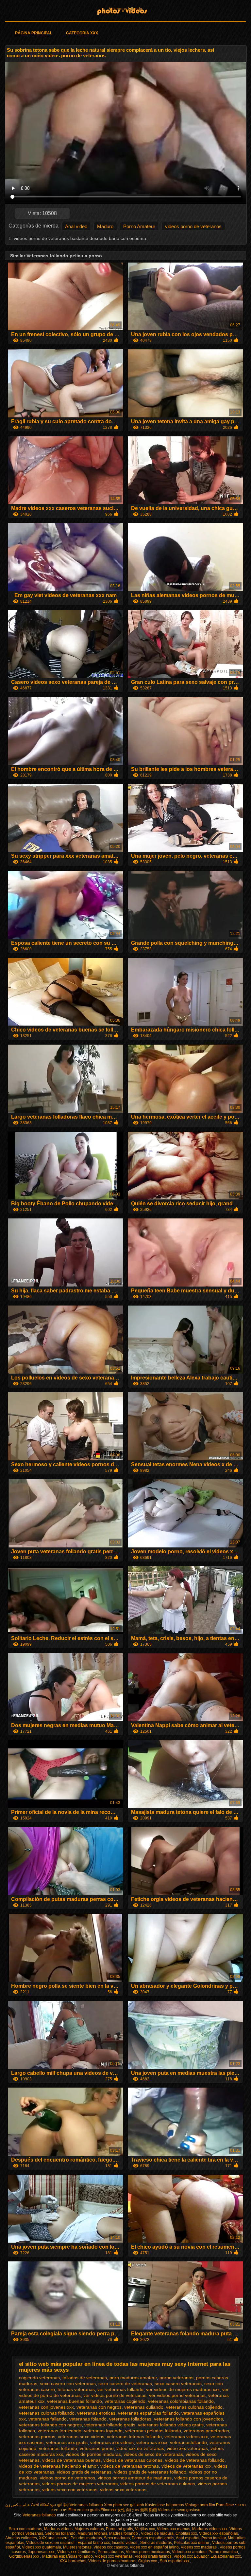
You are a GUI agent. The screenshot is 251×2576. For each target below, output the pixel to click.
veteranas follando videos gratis (171, 2425)
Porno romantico (223, 2552)
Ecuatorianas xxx (226, 2556)
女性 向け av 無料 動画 (137, 2510)
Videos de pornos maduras (112, 2561)
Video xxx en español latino (154, 2547)
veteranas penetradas (206, 2431)
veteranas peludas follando (153, 2431)
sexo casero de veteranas (125, 2384)
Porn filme (225, 2505)
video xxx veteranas (187, 2448)
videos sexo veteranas (123, 2490)
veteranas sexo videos (81, 2437)
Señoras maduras (156, 2543)
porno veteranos (176, 2378)
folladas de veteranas (85, 2378)
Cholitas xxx (186, 2533)
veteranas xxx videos (112, 2442)
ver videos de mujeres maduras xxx (183, 2389)
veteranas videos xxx (186, 2437)
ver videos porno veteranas (177, 2395)
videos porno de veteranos (193, 226)
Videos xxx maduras (199, 2547)
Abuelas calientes (21, 2538)
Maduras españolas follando (67, 2556)
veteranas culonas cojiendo (194, 2407)
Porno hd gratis (119, 2529)
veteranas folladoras (130, 2419)
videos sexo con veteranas (70, 2490)
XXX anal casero (54, 2538)
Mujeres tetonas (77, 2547)
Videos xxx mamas (174, 2529)
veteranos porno (97, 2448)
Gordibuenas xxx (25, 2556)
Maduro (105, 226)
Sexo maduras (117, 2538)
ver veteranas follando (120, 2389)
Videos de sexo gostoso (179, 2510)
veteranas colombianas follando (181, 2401)
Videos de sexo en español (51, 2543)
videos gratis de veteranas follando (150, 2472)
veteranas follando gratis (110, 2425)
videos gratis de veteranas (84, 2472)
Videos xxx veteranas (114, 2556)
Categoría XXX (82, 33)
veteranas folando (88, 2419)
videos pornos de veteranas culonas (158, 2484)
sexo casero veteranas (178, 2384)
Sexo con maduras (25, 2529)
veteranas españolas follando (148, 2413)
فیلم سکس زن (17, 2505)
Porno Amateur (139, 226)
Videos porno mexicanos (148, 2552)
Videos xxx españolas (218, 2533)
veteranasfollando (188, 2442)
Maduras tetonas (92, 2533)
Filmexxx (109, 2510)
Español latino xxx (94, 2543)
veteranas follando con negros (50, 2425)
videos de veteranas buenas (71, 2460)
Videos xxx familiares (76, 2552)
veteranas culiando (144, 2407)
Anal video (76, 226)
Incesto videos (125, 2543)
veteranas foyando (103, 2431)
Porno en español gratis (153, 2538)
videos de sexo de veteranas (153, 2454)
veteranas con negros (99, 2407)
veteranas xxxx (152, 2442)
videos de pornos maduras (93, 2454)
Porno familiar (214, 2538)
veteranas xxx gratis (67, 2442)
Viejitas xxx (145, 2529)
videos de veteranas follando (195, 2460)
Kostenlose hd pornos (165, 2505)
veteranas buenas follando (75, 2401)
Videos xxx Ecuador (191, 2556)
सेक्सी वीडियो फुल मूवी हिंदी (50, 2505)
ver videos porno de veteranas (115, 2395)
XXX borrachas (73, 2561)
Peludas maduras (86, 2538)
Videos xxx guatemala (42, 2547)
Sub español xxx (175, 2561)
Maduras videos (58, 2529)
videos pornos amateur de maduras (135, 2478)
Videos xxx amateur (189, 2552)
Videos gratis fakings (153, 2556)
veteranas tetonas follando (134, 2437)
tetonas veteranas (76, 2389)
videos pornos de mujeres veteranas (80, 2484)
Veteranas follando (125, 9)
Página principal (34, 33)
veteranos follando (58, 2448)
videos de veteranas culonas (133, 2460)
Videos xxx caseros (111, 2547)
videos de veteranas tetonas (130, 2466)
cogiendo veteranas (39, 2378)
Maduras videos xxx (210, 2529)
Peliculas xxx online (192, 2543)
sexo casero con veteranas (68, 2384)
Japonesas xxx (42, 2552)
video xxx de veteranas (140, 2448)
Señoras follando (60, 2533)
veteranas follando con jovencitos (188, 2419)
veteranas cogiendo (125, 2401)
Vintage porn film (200, 2505)
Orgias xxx (148, 2561)
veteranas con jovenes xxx (46, 2407)
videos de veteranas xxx (186, 2466)
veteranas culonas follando (47, 2413)
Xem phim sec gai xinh (124, 2505)
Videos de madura (157, 2533)
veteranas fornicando (59, 2431)
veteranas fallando (48, 2419)
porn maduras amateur (133, 2378)
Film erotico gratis (84, 2510)
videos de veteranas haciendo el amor (58, 2466)
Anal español (188, 2538)
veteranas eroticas (96, 2413)
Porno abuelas (111, 2552)
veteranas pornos (37, 2437)
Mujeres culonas (89, 2529)
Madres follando (124, 2533)
